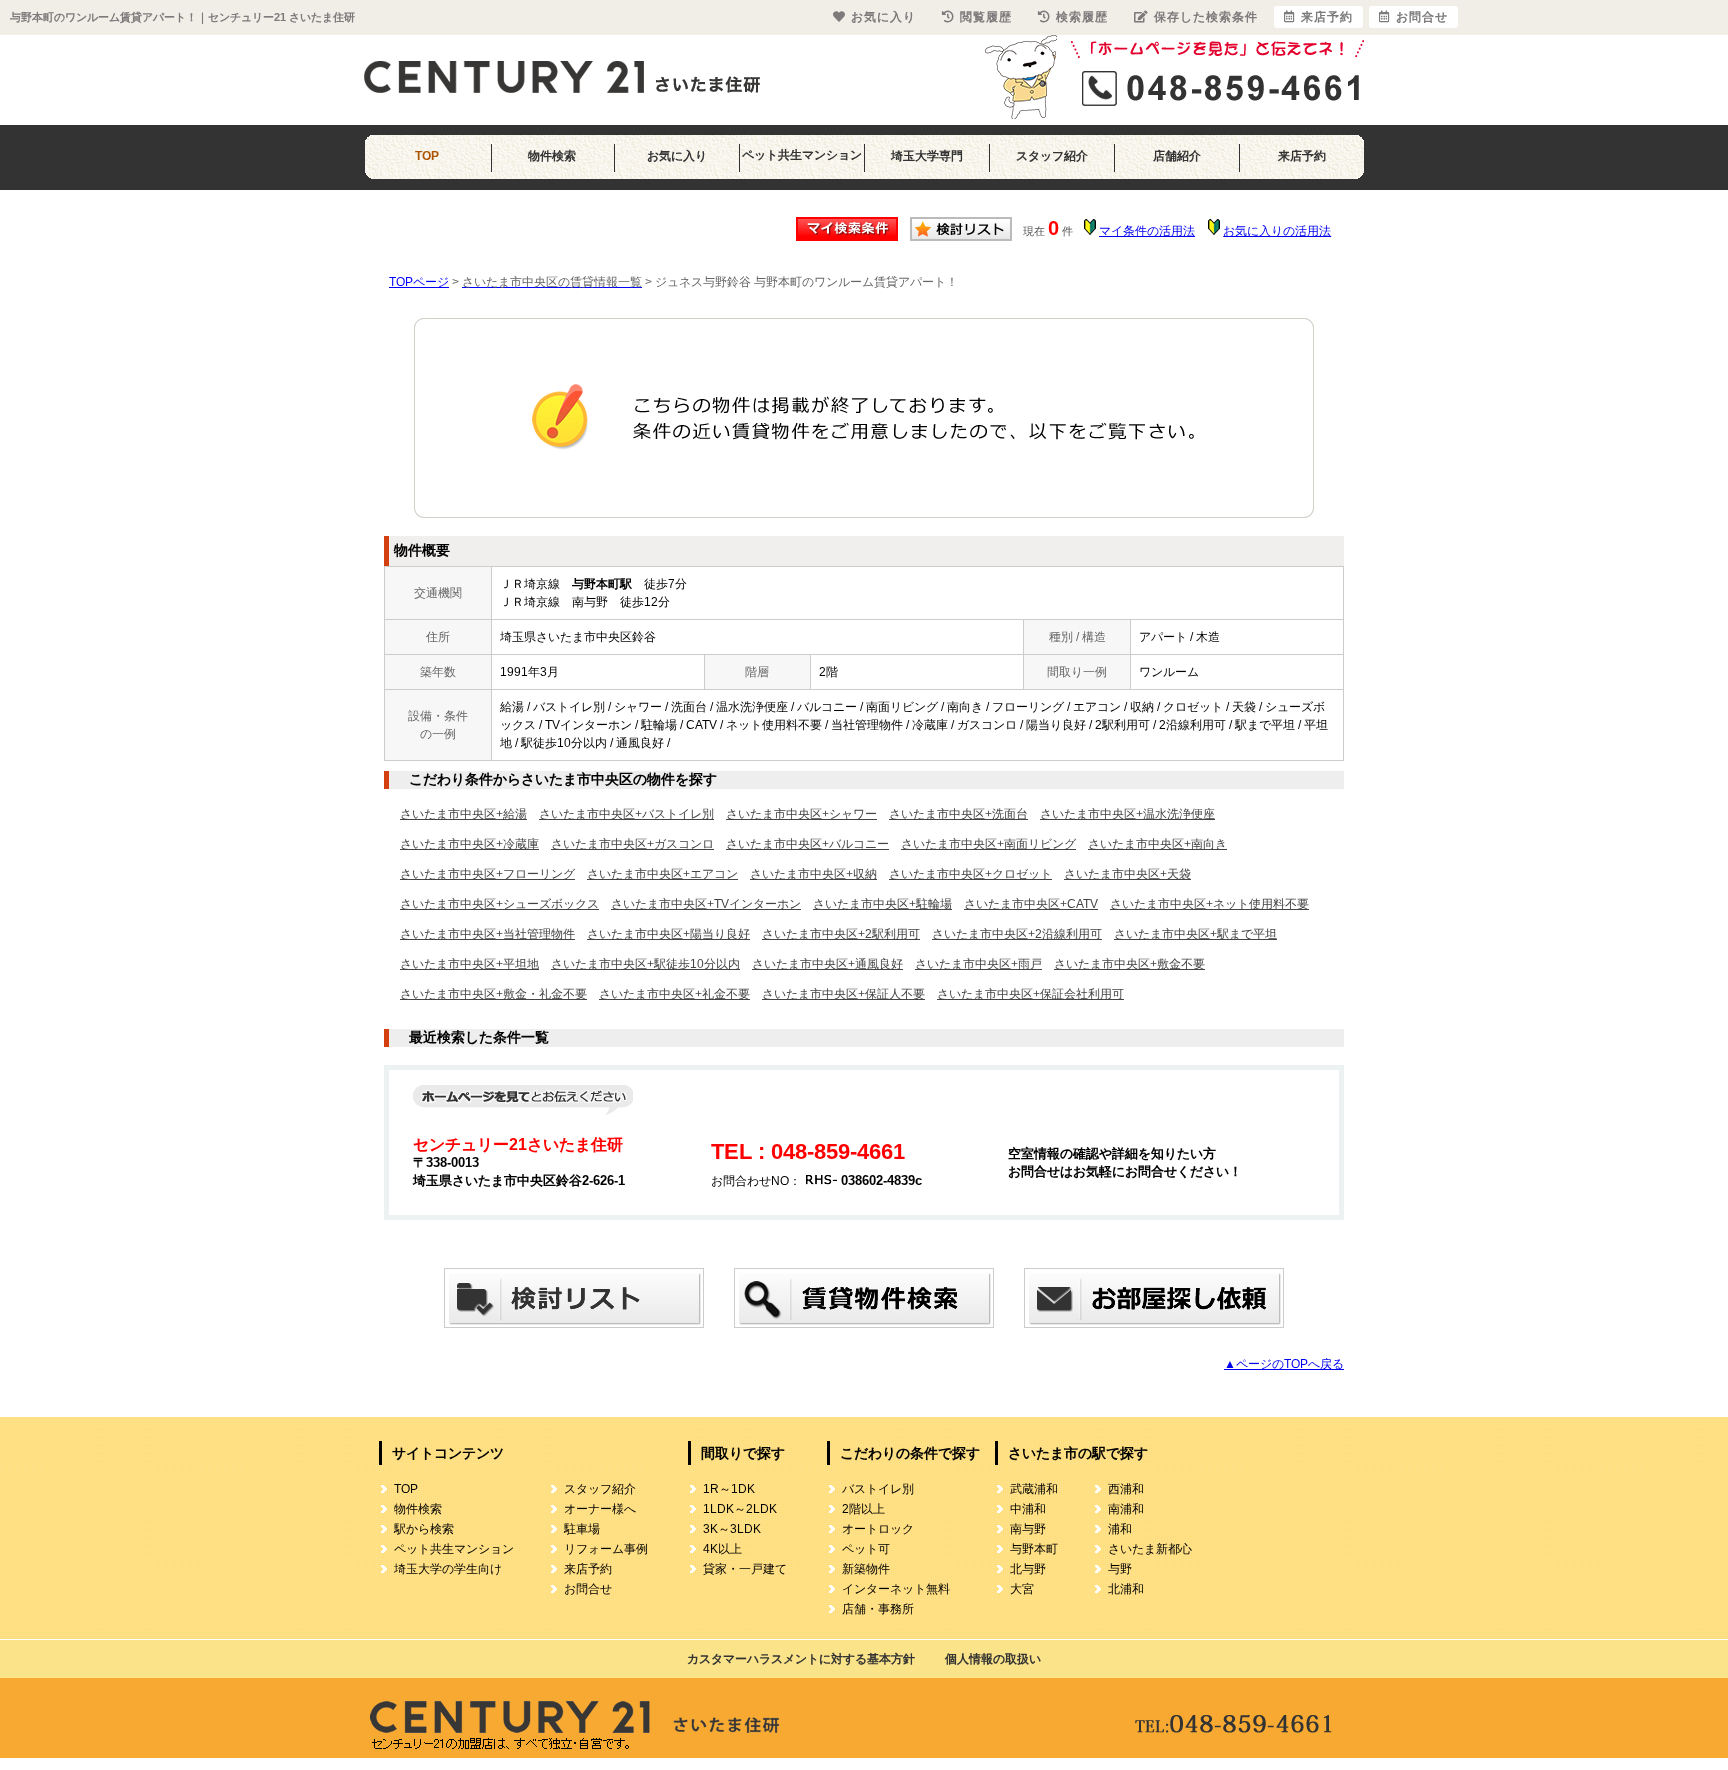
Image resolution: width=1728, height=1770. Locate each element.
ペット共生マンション (802, 155)
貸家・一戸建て (745, 1569)
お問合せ (588, 1589)
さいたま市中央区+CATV (1031, 904)
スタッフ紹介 (1052, 156)
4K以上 (722, 1549)
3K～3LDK (732, 1529)
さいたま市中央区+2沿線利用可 (1017, 934)
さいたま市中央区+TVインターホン (706, 904)
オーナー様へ (600, 1509)
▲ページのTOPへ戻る (1284, 1364)
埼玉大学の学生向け (448, 1569)
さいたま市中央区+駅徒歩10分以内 (645, 964)
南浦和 (1126, 1509)
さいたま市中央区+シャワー (801, 814)
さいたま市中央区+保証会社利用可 (1030, 994)
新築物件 (866, 1569)
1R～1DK (729, 1489)
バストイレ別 (878, 1489)
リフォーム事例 (606, 1549)
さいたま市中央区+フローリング (487, 874)
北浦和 (1126, 1589)
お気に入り (677, 156)
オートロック (878, 1529)
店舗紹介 (1177, 156)
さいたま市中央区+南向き (1157, 844)
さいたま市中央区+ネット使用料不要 (1209, 904)
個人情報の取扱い (993, 1659)
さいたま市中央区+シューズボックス (499, 904)
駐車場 (582, 1529)
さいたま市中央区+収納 (813, 874)
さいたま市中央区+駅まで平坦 (1195, 934)
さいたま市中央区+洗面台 (958, 814)
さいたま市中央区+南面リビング (988, 844)
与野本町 (1034, 1549)
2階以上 (863, 1509)
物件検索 (552, 156)
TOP (427, 156)
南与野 (1028, 1529)
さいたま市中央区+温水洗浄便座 (1127, 814)
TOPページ (419, 282)
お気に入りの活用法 (1277, 231)
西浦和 (1126, 1489)
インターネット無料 (896, 1589)
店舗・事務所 (878, 1609)
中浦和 (1028, 1509)
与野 (1120, 1569)
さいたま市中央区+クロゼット (970, 874)
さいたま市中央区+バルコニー (807, 844)
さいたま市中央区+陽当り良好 (668, 934)
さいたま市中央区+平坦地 (469, 964)
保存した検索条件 (1206, 17)
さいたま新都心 (1150, 1549)
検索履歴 (1082, 17)
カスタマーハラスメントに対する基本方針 (801, 1659)
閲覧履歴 (986, 17)
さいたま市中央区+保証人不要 (843, 994)
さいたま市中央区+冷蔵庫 (469, 844)
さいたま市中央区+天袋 (1127, 874)
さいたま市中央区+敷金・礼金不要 (493, 994)
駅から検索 (424, 1529)
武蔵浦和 (1034, 1489)
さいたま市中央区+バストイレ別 (626, 814)
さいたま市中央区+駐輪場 (882, 904)
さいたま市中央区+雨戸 (978, 964)
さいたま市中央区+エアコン (662, 874)
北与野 (1028, 1569)
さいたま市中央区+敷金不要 (1129, 964)
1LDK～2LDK (740, 1509)
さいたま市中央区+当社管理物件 (487, 934)
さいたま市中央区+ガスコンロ (632, 844)
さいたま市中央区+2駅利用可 (841, 934)
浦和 (1120, 1529)
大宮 (1022, 1589)
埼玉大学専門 (927, 156)
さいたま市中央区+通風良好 (827, 964)
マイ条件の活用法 (1147, 231)
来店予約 (1302, 156)
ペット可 (866, 1549)
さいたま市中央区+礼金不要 (674, 994)
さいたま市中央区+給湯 (463, 814)
